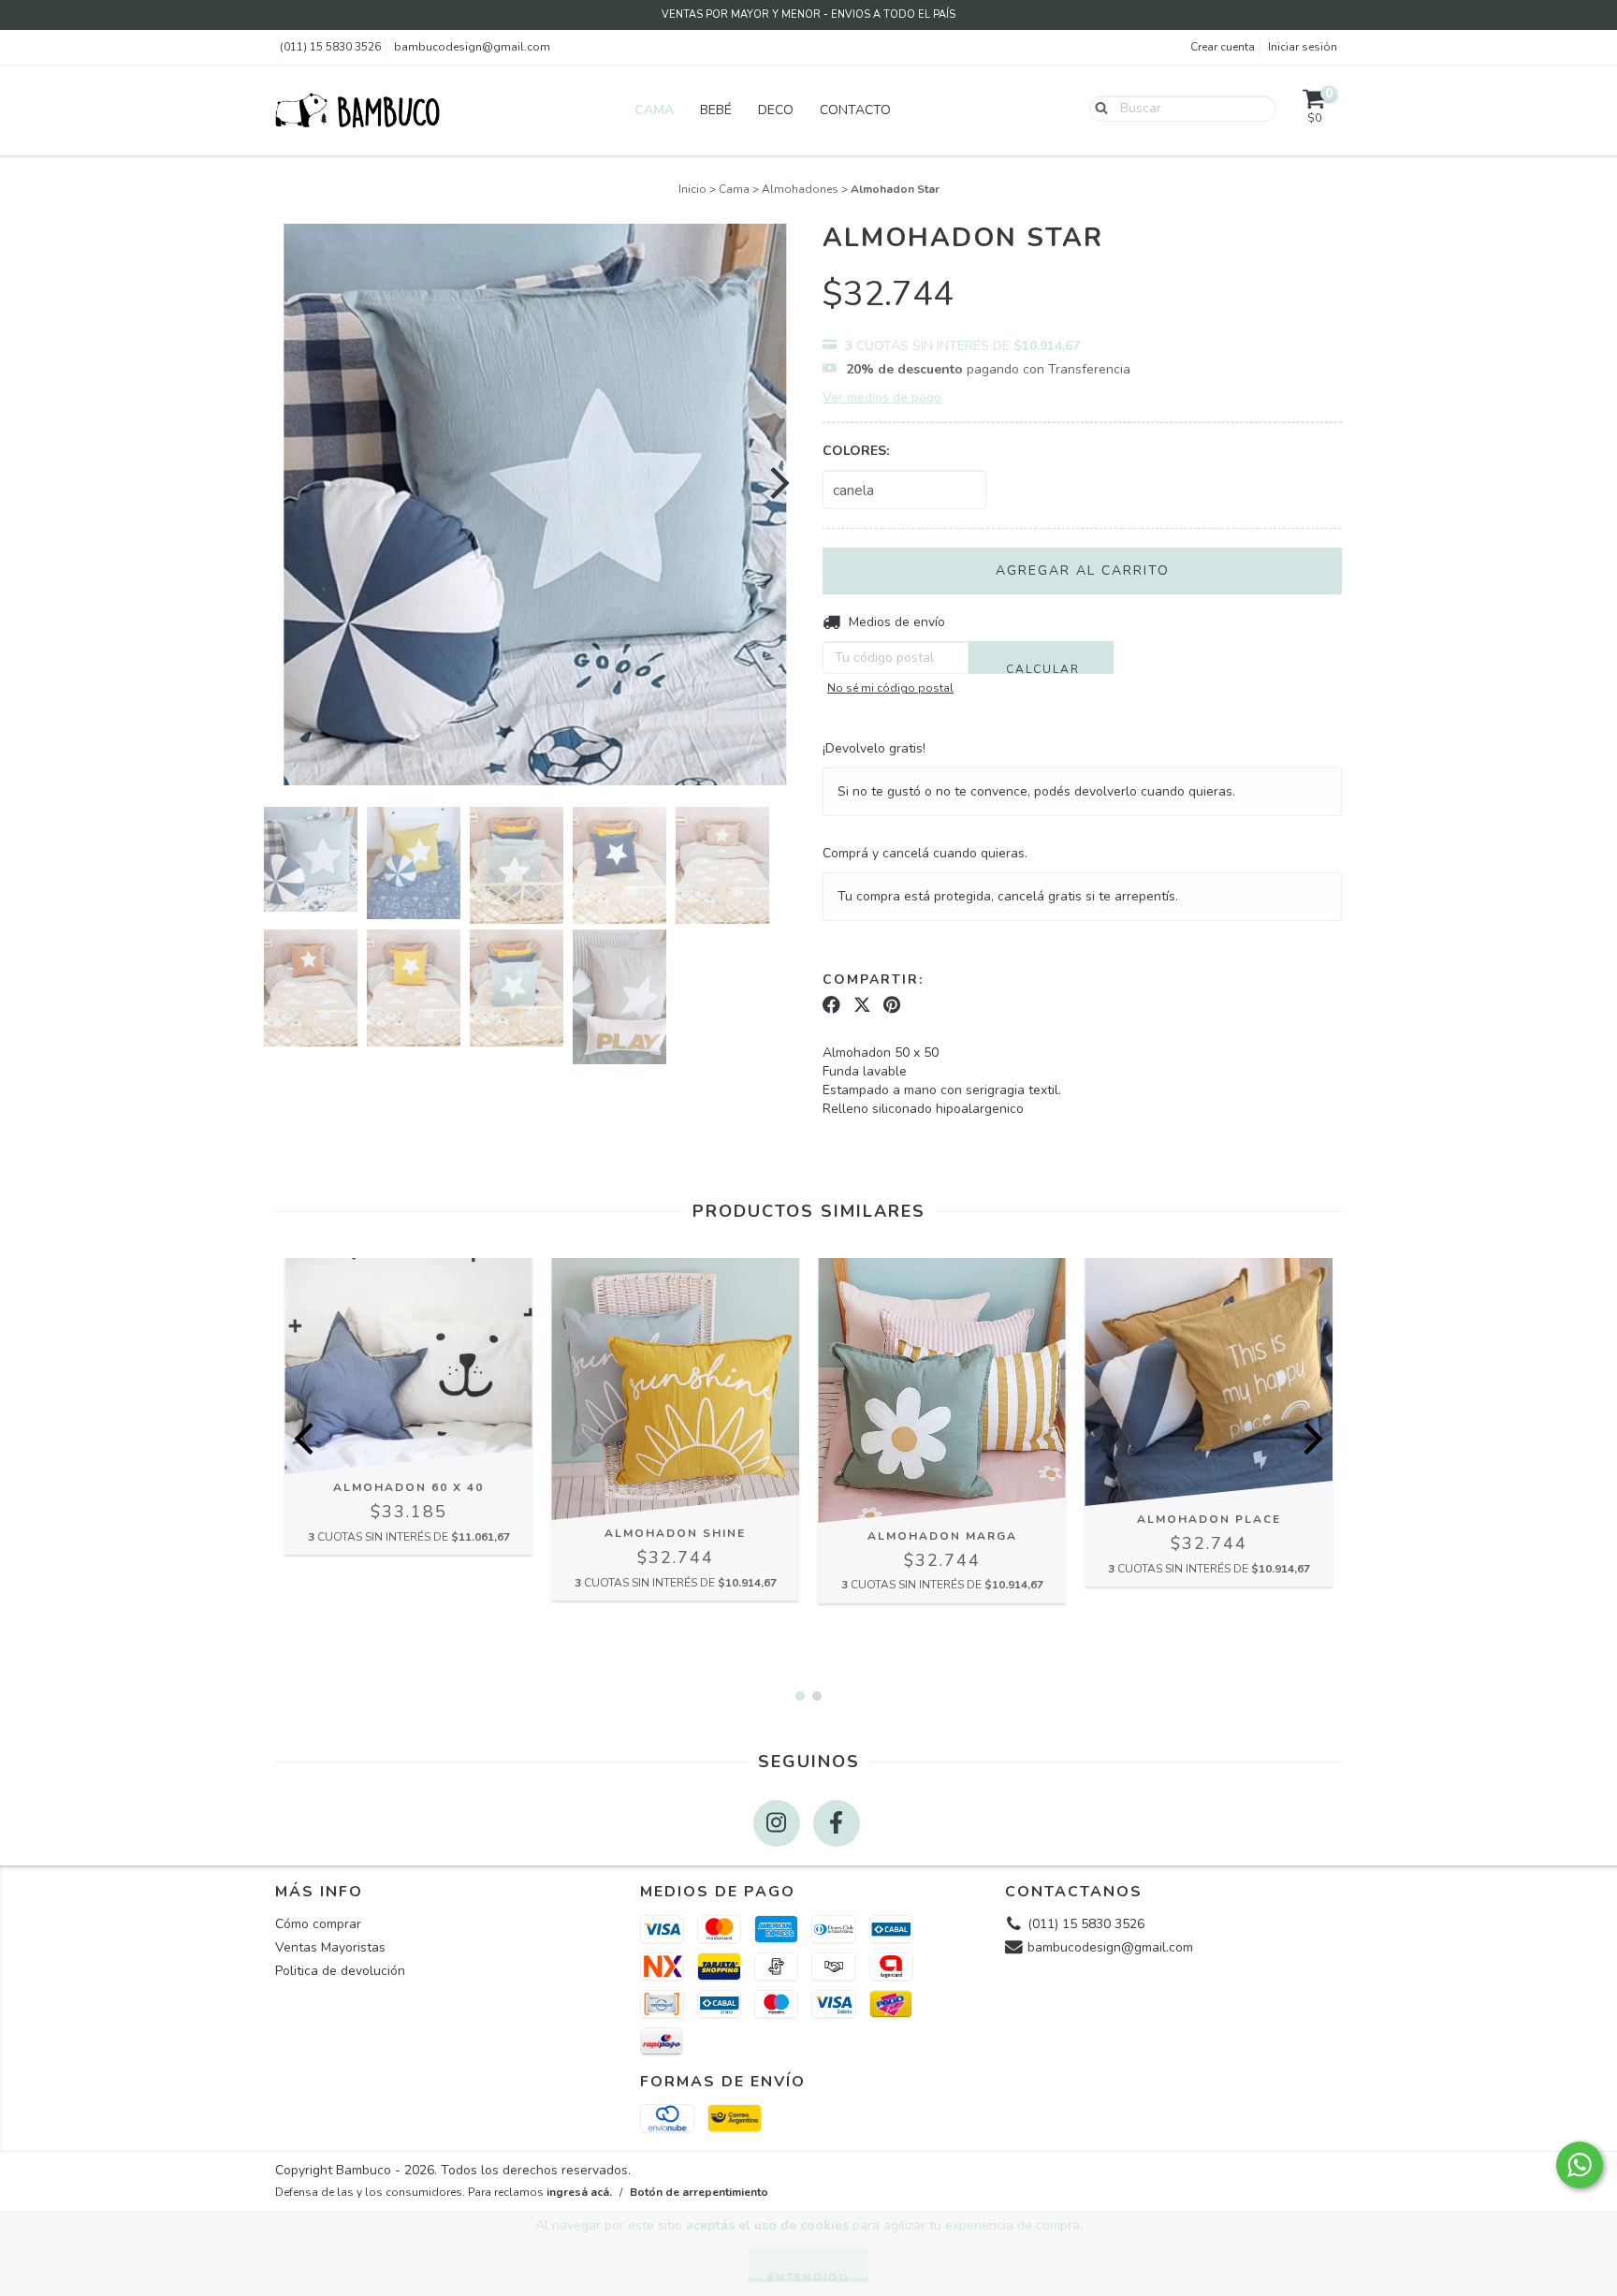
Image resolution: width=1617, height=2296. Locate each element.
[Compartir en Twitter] (862, 1005)
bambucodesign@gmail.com (472, 47)
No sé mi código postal (890, 688)
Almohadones (800, 189)
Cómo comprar (318, 1924)
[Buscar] (1097, 108)
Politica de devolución (340, 1971)
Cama (654, 110)
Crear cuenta (1223, 47)
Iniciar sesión (1303, 47)
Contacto (855, 110)
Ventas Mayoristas (330, 1947)
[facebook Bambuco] (837, 1823)
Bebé (716, 110)
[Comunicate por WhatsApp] (1580, 2165)
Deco (776, 110)
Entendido (808, 2276)
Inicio (692, 189)
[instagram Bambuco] (777, 1823)
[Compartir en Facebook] (831, 1005)
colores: (856, 451)
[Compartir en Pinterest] (892, 1005)
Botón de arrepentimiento (699, 2192)
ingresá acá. (579, 2192)
